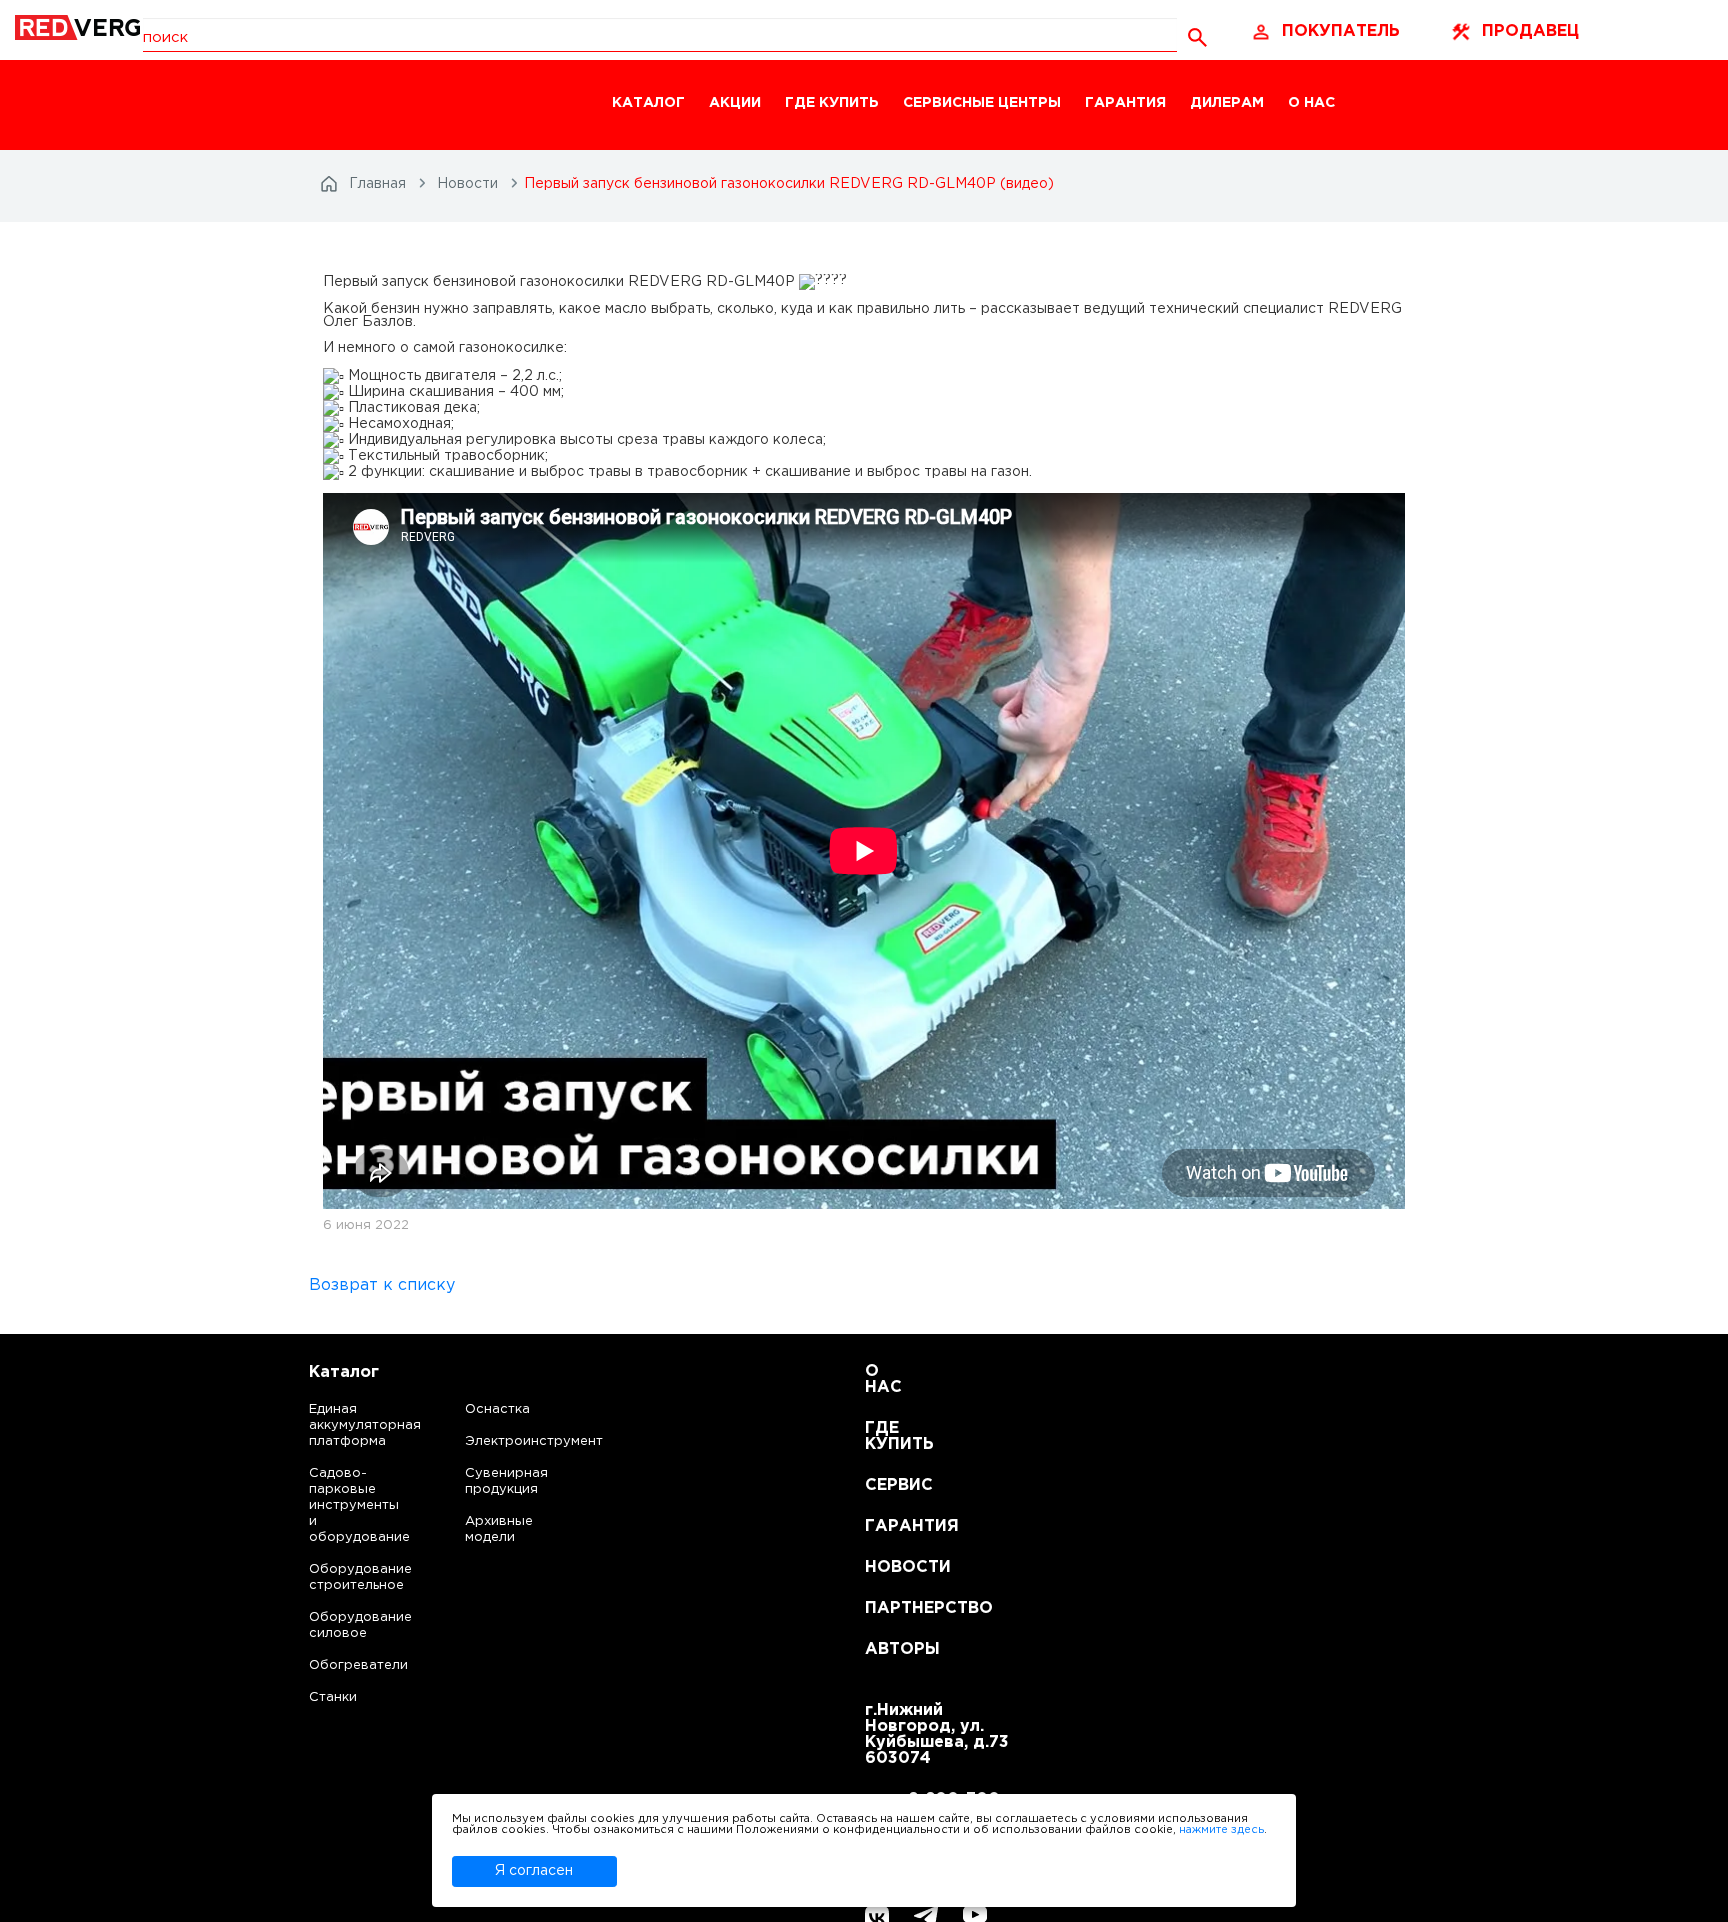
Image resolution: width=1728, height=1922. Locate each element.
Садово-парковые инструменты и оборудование (340, 1505)
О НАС (1311, 103)
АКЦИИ (735, 103)
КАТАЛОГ (648, 103)
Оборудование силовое (340, 1625)
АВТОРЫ (889, 1649)
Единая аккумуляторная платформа (340, 1425)
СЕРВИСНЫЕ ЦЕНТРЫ (982, 103)
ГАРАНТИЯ (1125, 103)
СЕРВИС (889, 1485)
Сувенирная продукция (506, 1481)
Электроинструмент (517, 1441)
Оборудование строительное (340, 1577)
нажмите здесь (1221, 1830)
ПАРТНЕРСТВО (889, 1608)
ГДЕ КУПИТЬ (832, 103)
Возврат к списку (382, 1285)
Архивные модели (499, 1529)
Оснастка (497, 1409)
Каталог (344, 1372)
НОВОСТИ (889, 1567)
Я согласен (534, 1871)
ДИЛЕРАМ (1227, 103)
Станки (333, 1697)
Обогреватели (340, 1665)
